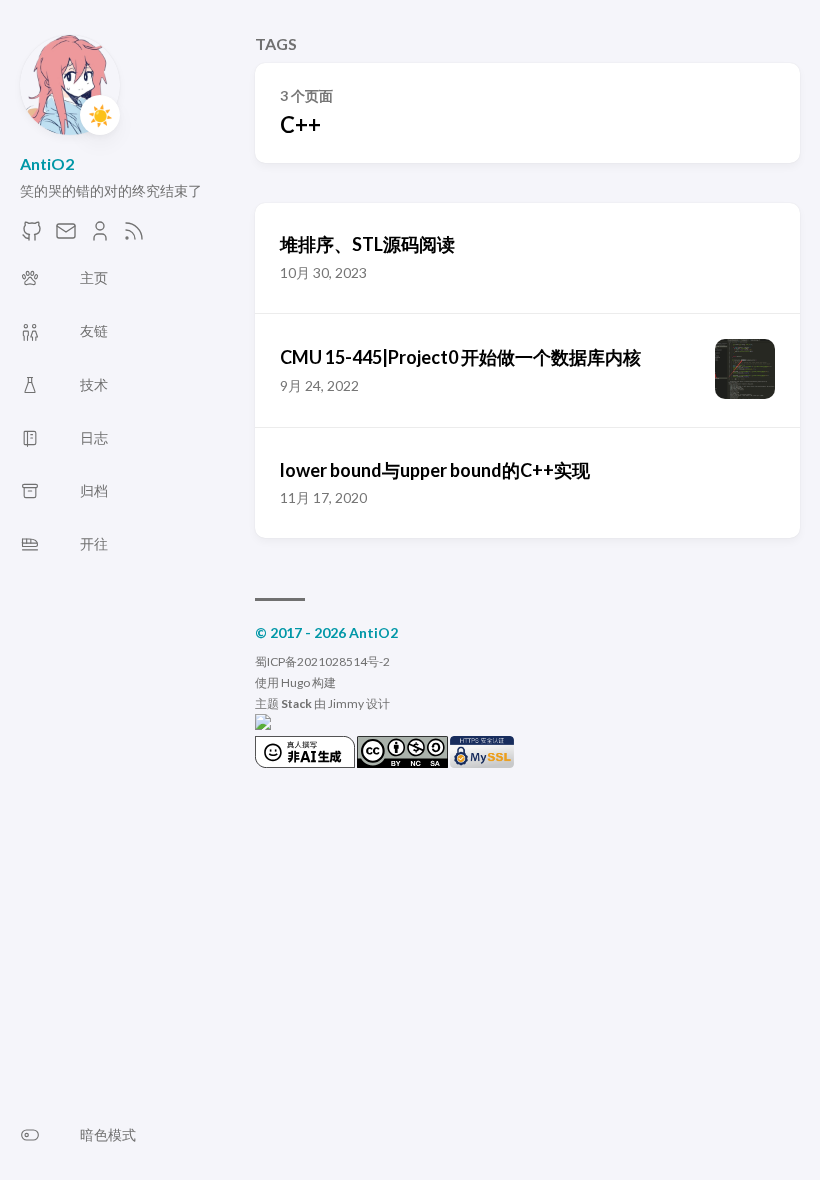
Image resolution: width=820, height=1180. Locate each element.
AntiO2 (47, 163)
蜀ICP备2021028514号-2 (322, 661)
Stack (296, 703)
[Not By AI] (305, 763)
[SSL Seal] (482, 763)
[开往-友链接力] (263, 725)
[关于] (100, 236)
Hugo (295, 682)
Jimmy (346, 703)
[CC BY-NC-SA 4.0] (402, 763)
